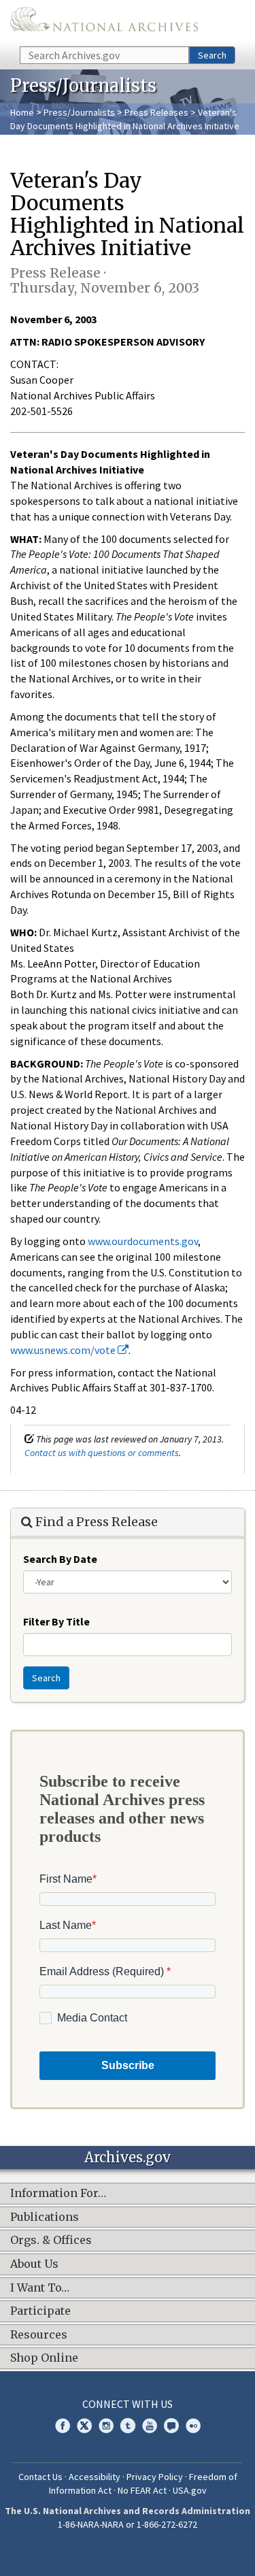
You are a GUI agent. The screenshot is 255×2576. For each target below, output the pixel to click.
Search (212, 55)
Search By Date (60, 1559)
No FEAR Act (142, 2490)
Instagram (106, 2426)
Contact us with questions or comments (102, 1453)
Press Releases (156, 112)
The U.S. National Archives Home (104, 22)
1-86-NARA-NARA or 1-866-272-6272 (128, 2524)
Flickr (193, 2426)
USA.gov (190, 2490)
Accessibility (95, 2477)
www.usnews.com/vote (64, 1350)
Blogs (171, 2426)
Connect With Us (128, 2404)
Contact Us (40, 2477)
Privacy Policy (155, 2477)
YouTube (150, 2426)
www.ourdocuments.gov (143, 1241)
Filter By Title (56, 1621)
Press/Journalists (79, 112)
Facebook (63, 2426)
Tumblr (128, 2426)
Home (22, 112)
